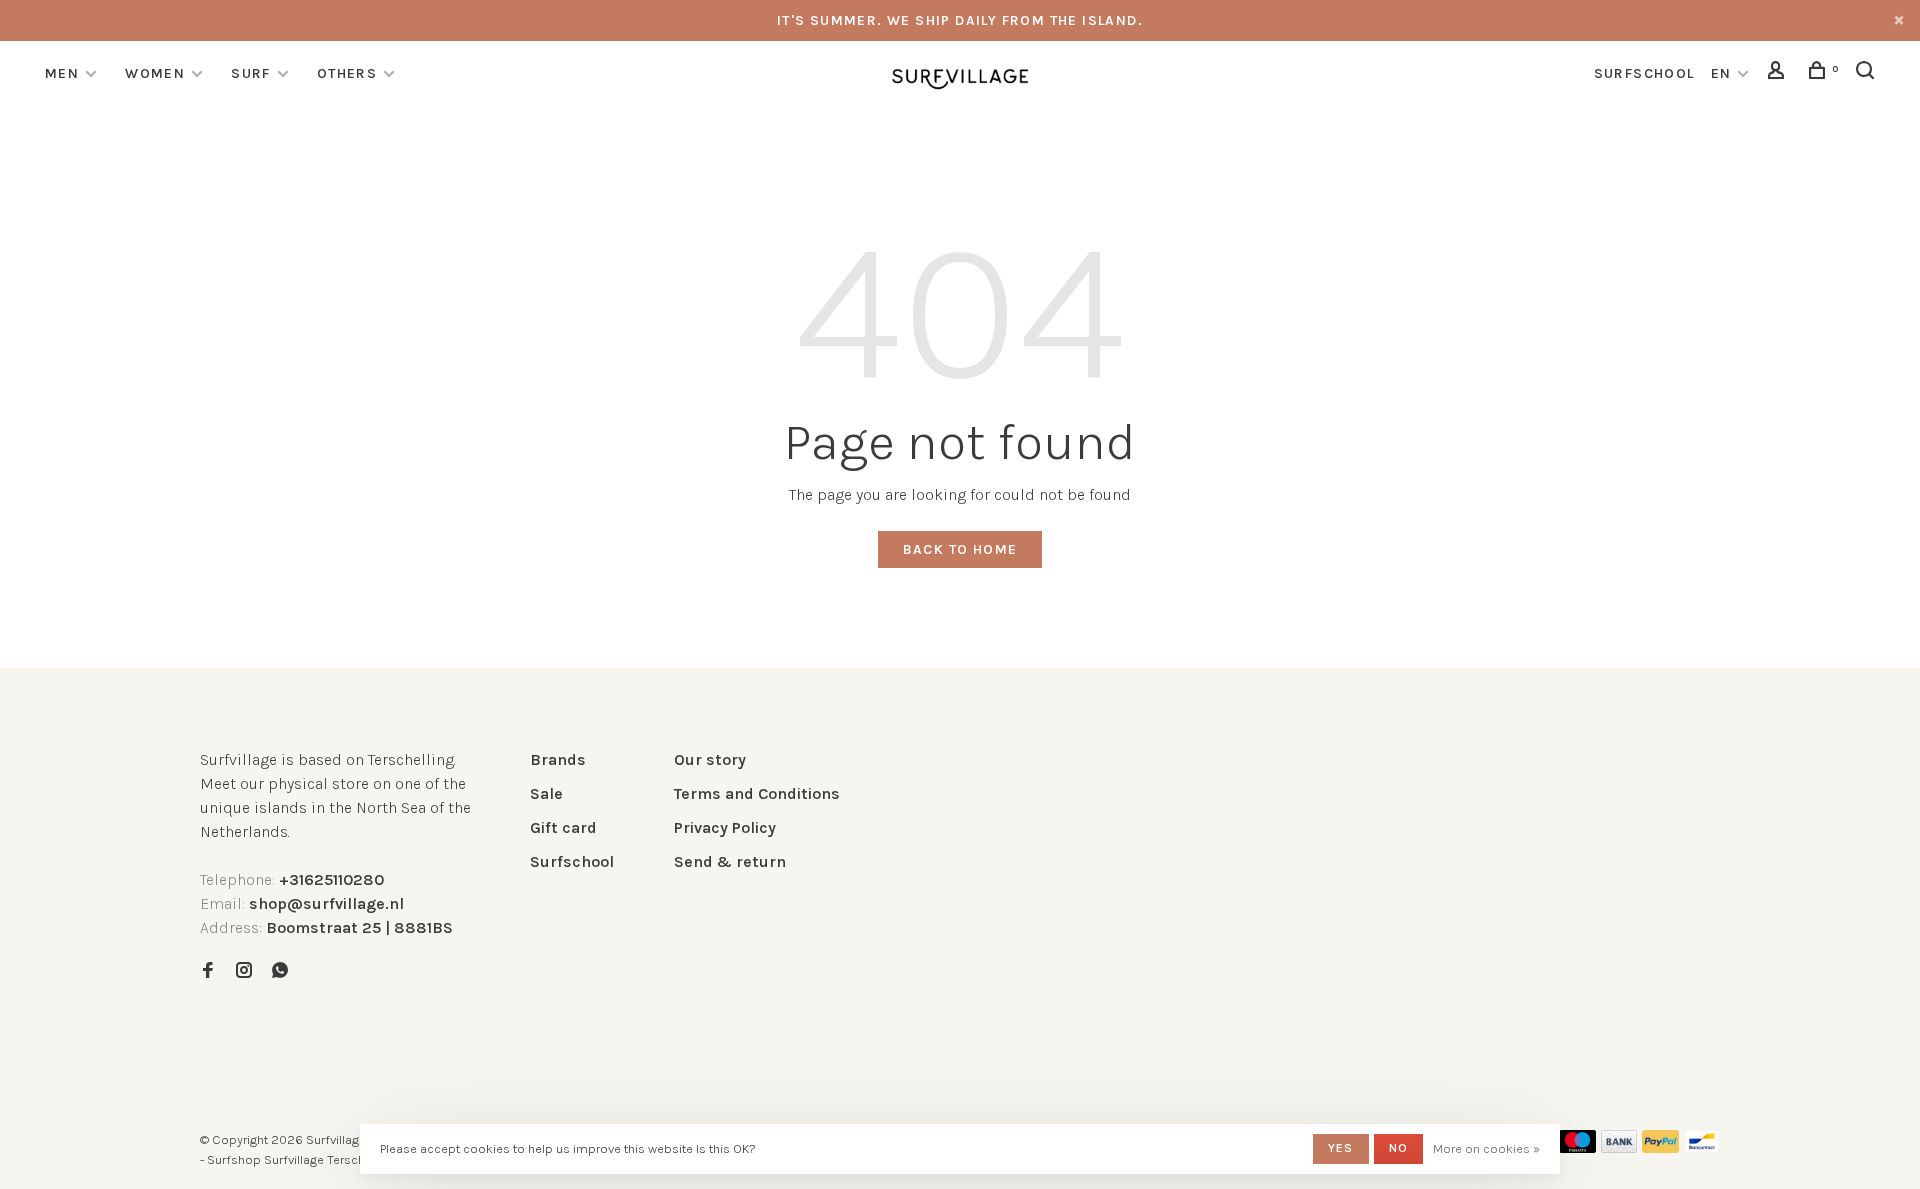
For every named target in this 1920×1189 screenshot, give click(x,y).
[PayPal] (1660, 1147)
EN (1721, 73)
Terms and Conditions (757, 793)
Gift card (563, 827)
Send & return (730, 861)
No (1398, 1148)
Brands (558, 759)
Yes (1341, 1148)
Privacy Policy (725, 827)
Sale (546, 793)
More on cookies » (1486, 1148)
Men (62, 73)
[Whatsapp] (280, 971)
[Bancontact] (1702, 1147)
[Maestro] (1577, 1147)
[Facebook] (208, 971)
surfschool (1644, 73)
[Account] (1779, 73)
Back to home (960, 549)
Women (155, 73)
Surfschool (572, 861)
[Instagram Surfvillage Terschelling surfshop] (244, 971)
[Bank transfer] (1619, 1147)
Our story (710, 759)
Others (347, 73)
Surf (251, 73)
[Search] (1868, 73)
